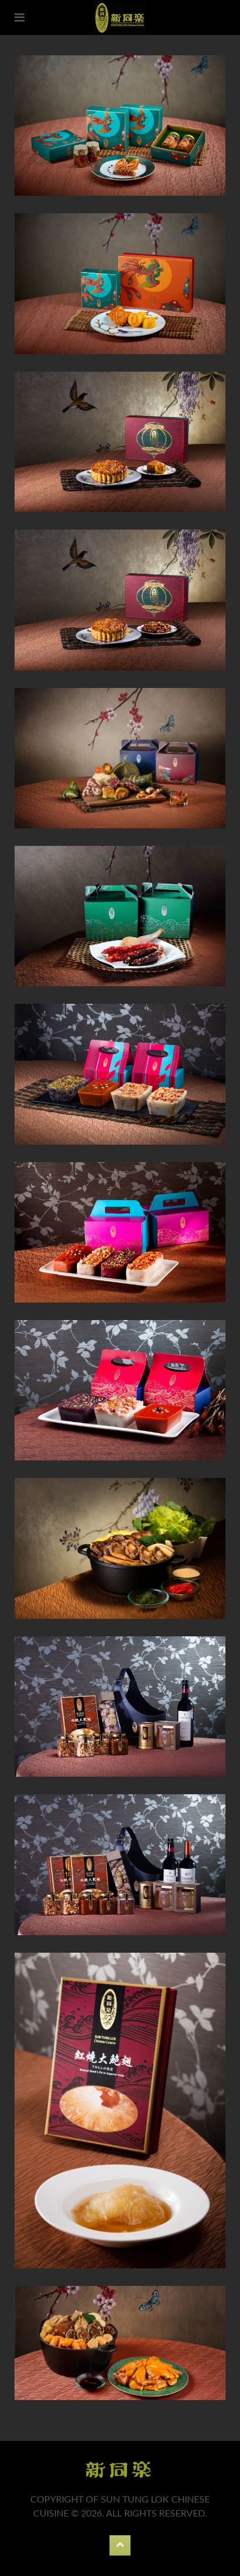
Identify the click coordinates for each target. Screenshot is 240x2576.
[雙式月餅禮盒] (120, 283)
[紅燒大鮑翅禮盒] (120, 2111)
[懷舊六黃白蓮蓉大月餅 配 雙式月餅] (120, 600)
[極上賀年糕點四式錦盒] (120, 1232)
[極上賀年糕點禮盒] (120, 1074)
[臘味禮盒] (120, 916)
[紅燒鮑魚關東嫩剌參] (120, 126)
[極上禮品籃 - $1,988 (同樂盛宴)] (120, 1707)
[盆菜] (120, 1548)
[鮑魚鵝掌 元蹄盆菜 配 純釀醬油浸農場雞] (120, 2343)
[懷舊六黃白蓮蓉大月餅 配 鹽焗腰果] (120, 442)
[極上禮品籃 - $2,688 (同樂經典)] (120, 1864)
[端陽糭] (120, 758)
